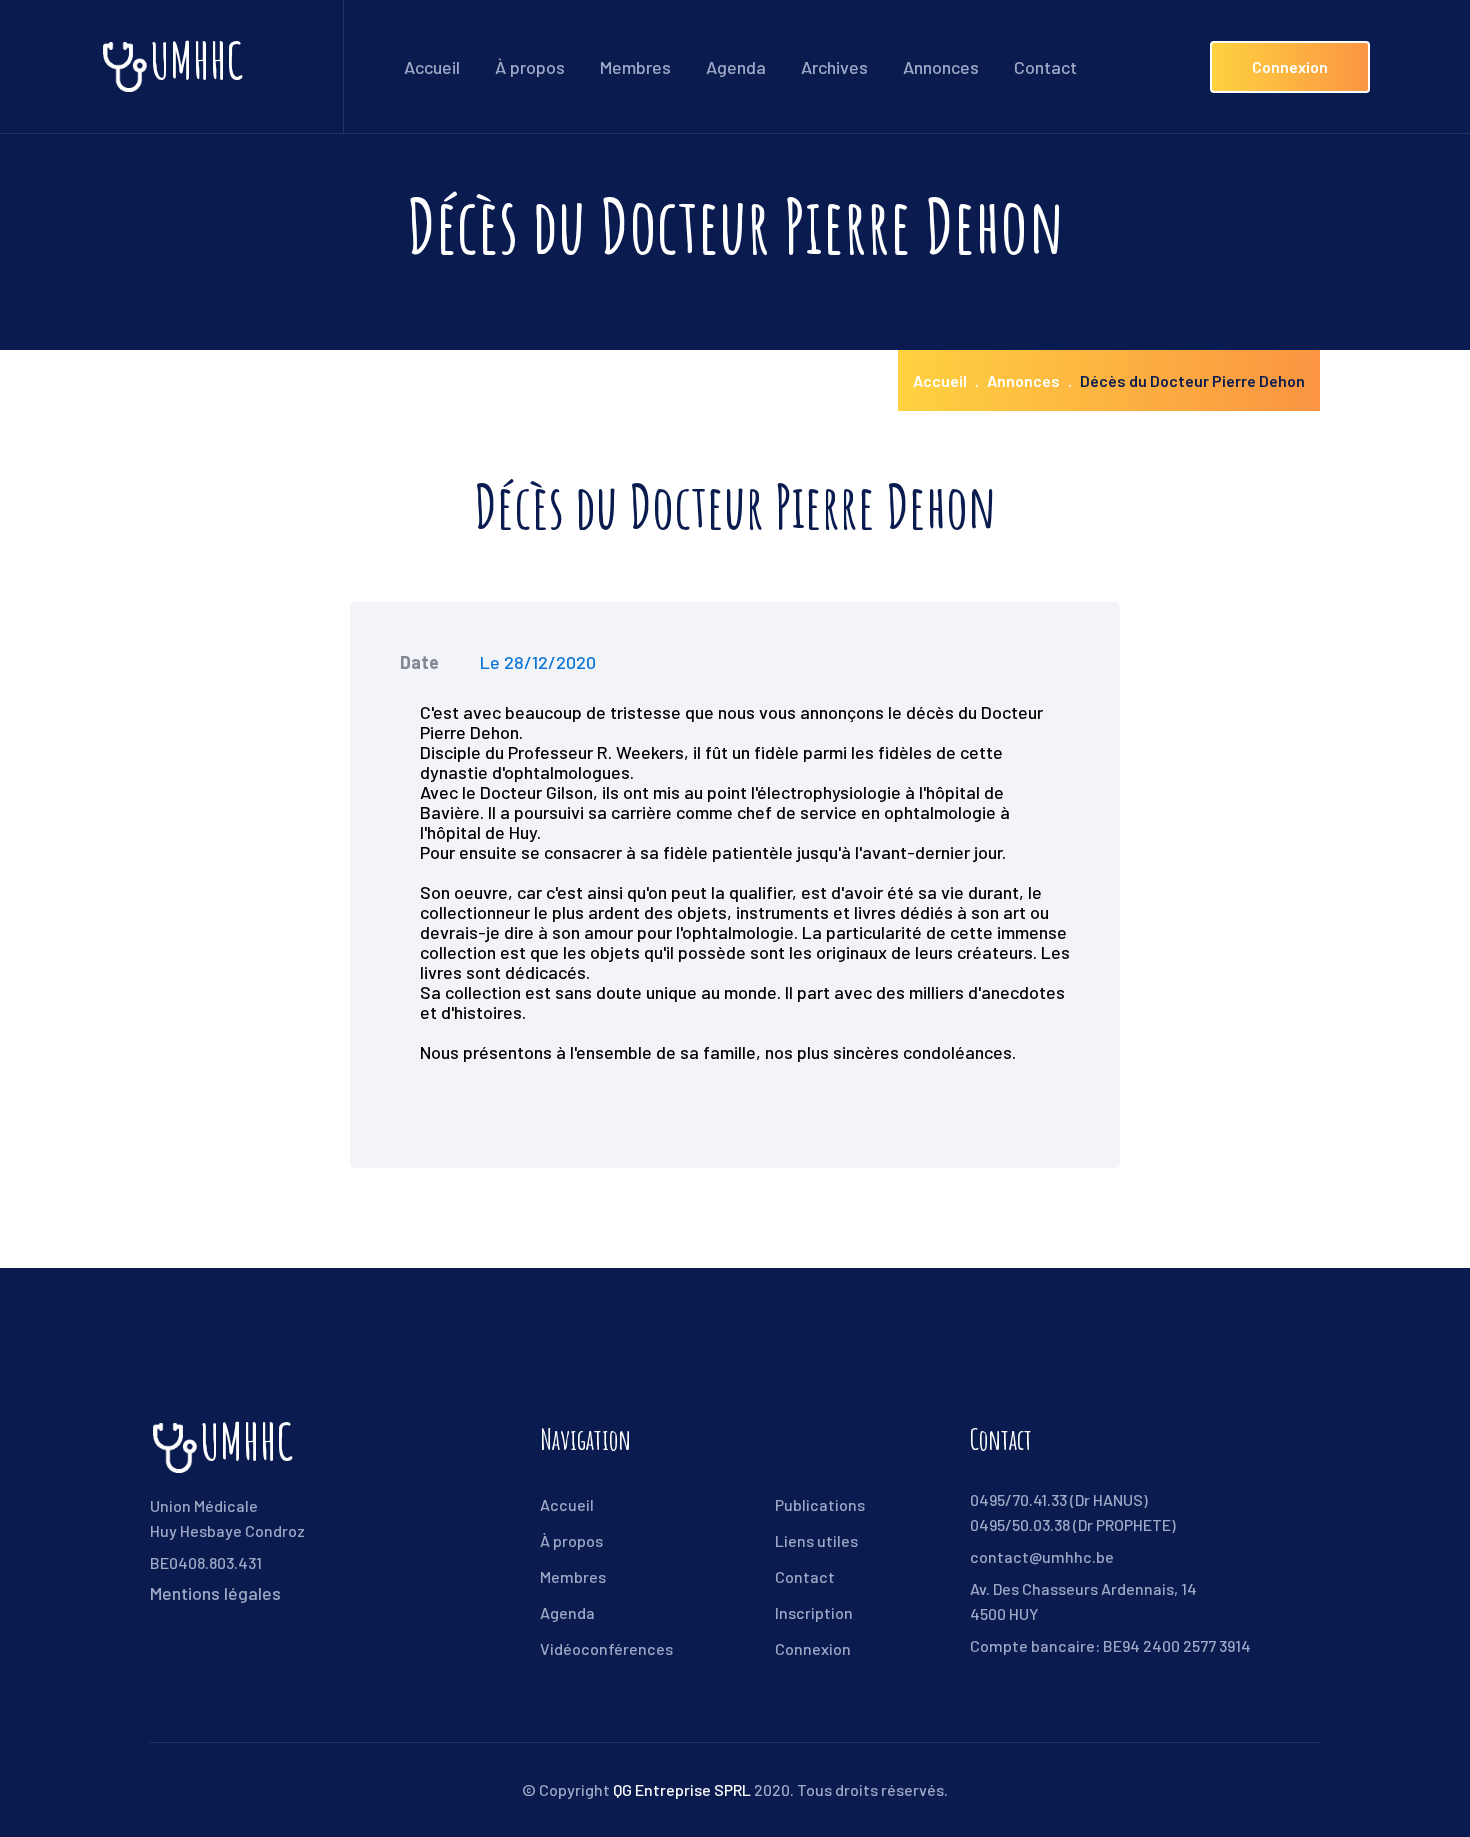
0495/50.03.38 (1020, 1524)
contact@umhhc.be (1042, 1556)
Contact (1045, 67)
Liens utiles (816, 1540)
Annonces (941, 67)
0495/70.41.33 (1018, 1499)
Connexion (1290, 66)
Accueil (432, 67)
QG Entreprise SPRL (682, 1789)
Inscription (814, 1612)
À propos (530, 67)
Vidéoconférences (606, 1648)
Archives (834, 67)
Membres (635, 67)
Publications (820, 1504)
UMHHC (196, 66)
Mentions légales (215, 1593)
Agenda (736, 67)
